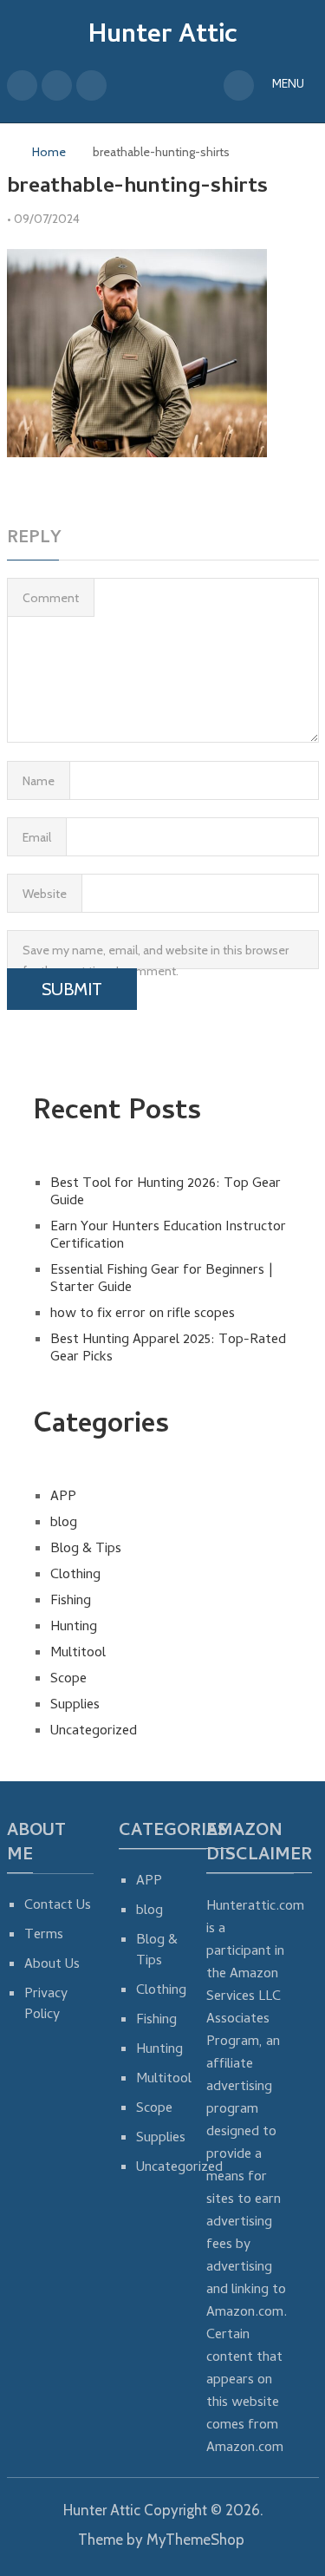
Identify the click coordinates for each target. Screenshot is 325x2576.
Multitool (78, 1654)
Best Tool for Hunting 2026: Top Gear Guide (166, 1193)
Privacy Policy (46, 2005)
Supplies (75, 1706)
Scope (68, 1680)
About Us (52, 1965)
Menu (288, 85)
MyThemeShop (195, 2540)
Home (49, 152)
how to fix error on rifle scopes (143, 1314)
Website (45, 894)
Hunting (74, 1628)
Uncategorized (94, 1732)
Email (37, 837)
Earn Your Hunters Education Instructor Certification (168, 1236)
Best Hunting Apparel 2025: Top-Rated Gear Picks (168, 1349)
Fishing (71, 1602)
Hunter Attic (163, 37)
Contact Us (58, 1906)
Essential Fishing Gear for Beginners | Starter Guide (162, 1280)
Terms (44, 1936)
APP (63, 1498)
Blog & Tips (86, 1550)
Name (39, 781)
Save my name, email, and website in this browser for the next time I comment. (156, 956)
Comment (51, 598)
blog (64, 1524)
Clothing (75, 1576)
